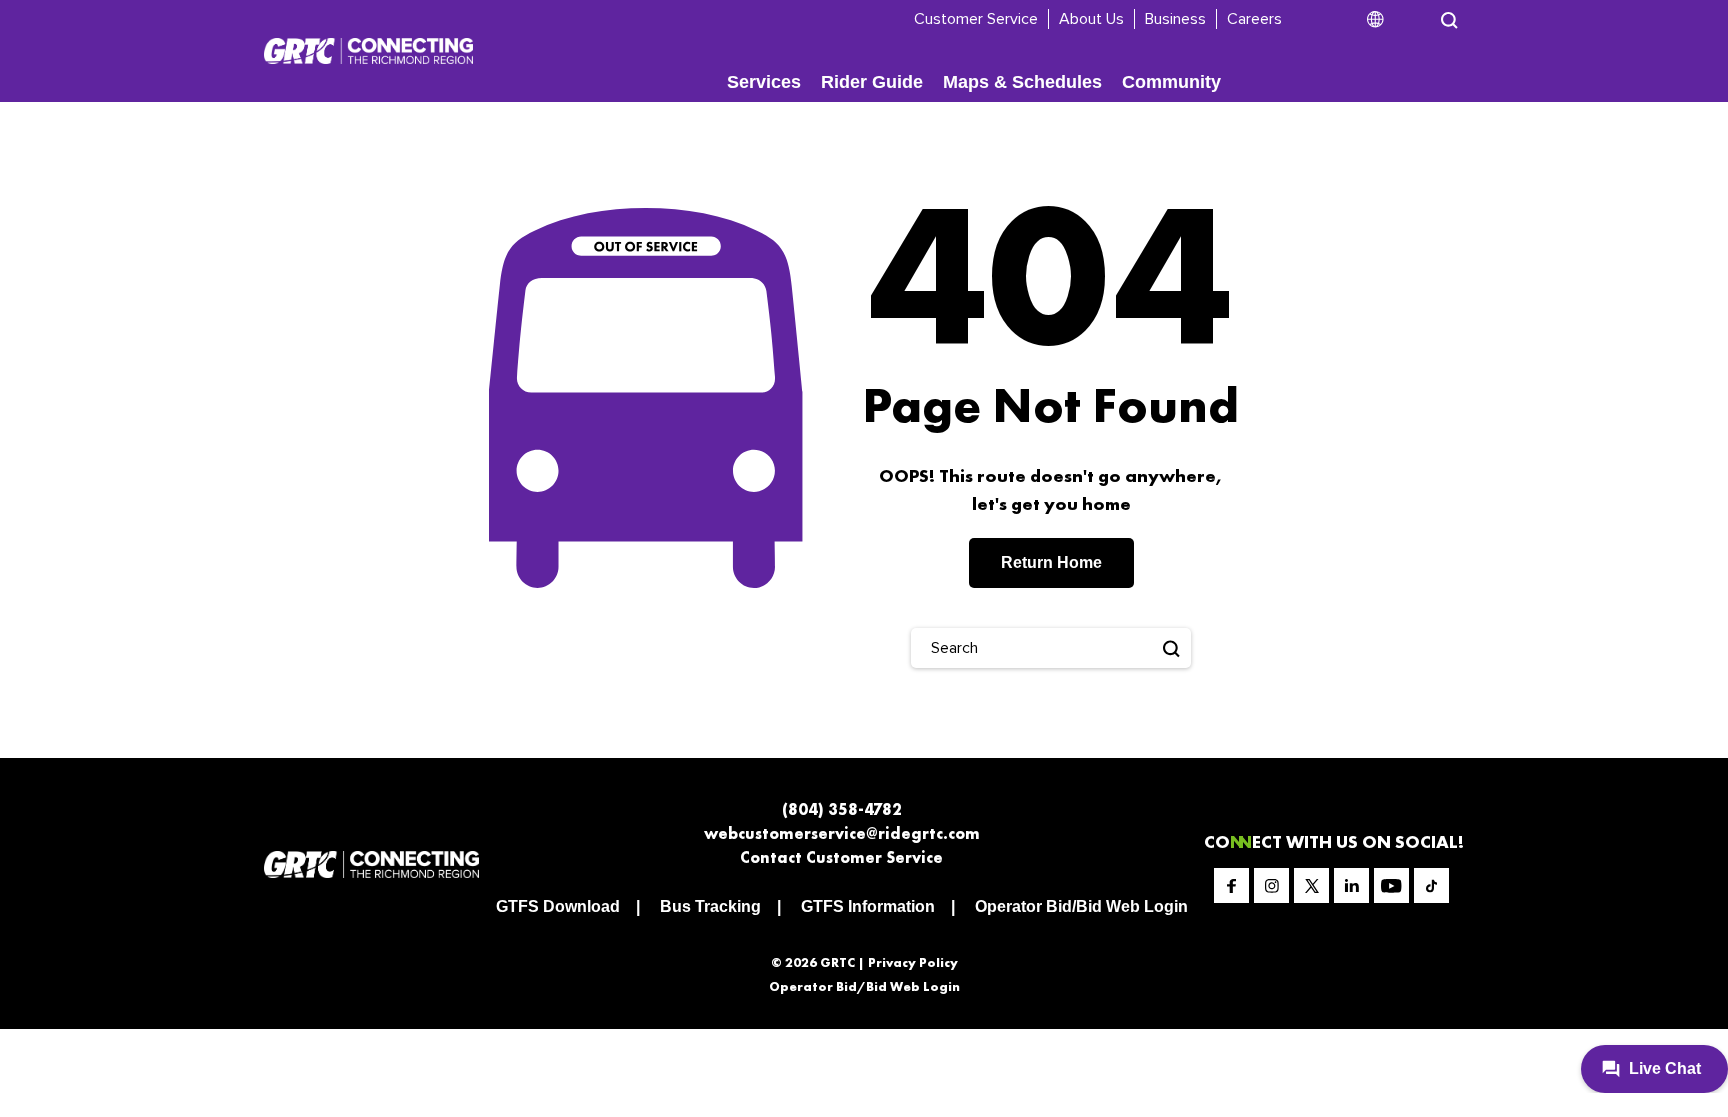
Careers (1254, 19)
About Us (1091, 19)
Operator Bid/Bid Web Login (1081, 906)
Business (1175, 19)
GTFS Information (868, 906)
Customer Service (976, 19)
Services (764, 82)
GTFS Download (558, 906)
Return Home (1051, 562)
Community (1171, 82)
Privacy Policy (913, 962)
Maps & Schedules (1022, 82)
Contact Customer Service (841, 857)
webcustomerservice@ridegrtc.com (842, 833)
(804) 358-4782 (842, 809)
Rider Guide (872, 82)
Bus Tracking (710, 906)
